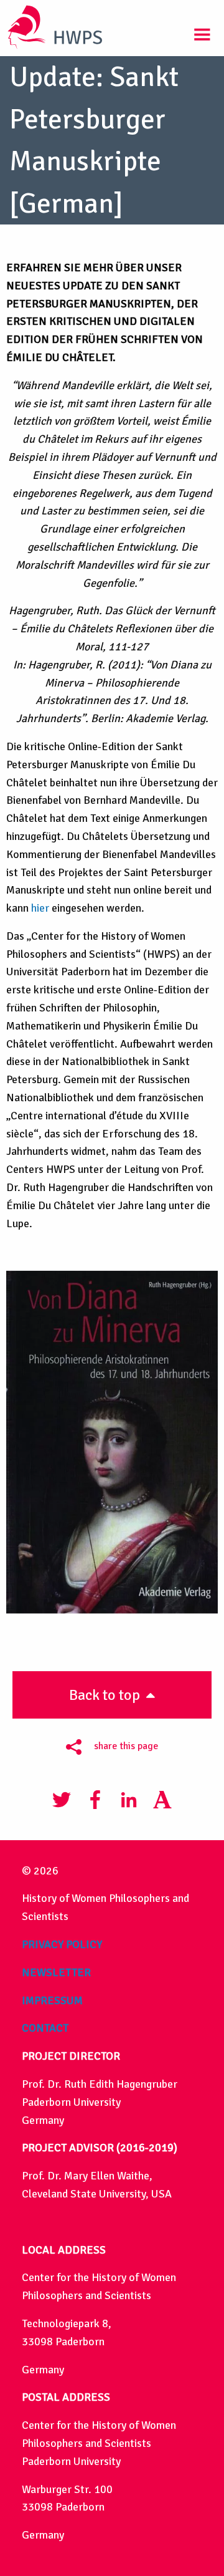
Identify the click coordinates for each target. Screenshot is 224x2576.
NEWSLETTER (56, 1972)
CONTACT (45, 2028)
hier (40, 908)
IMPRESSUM (52, 2000)
